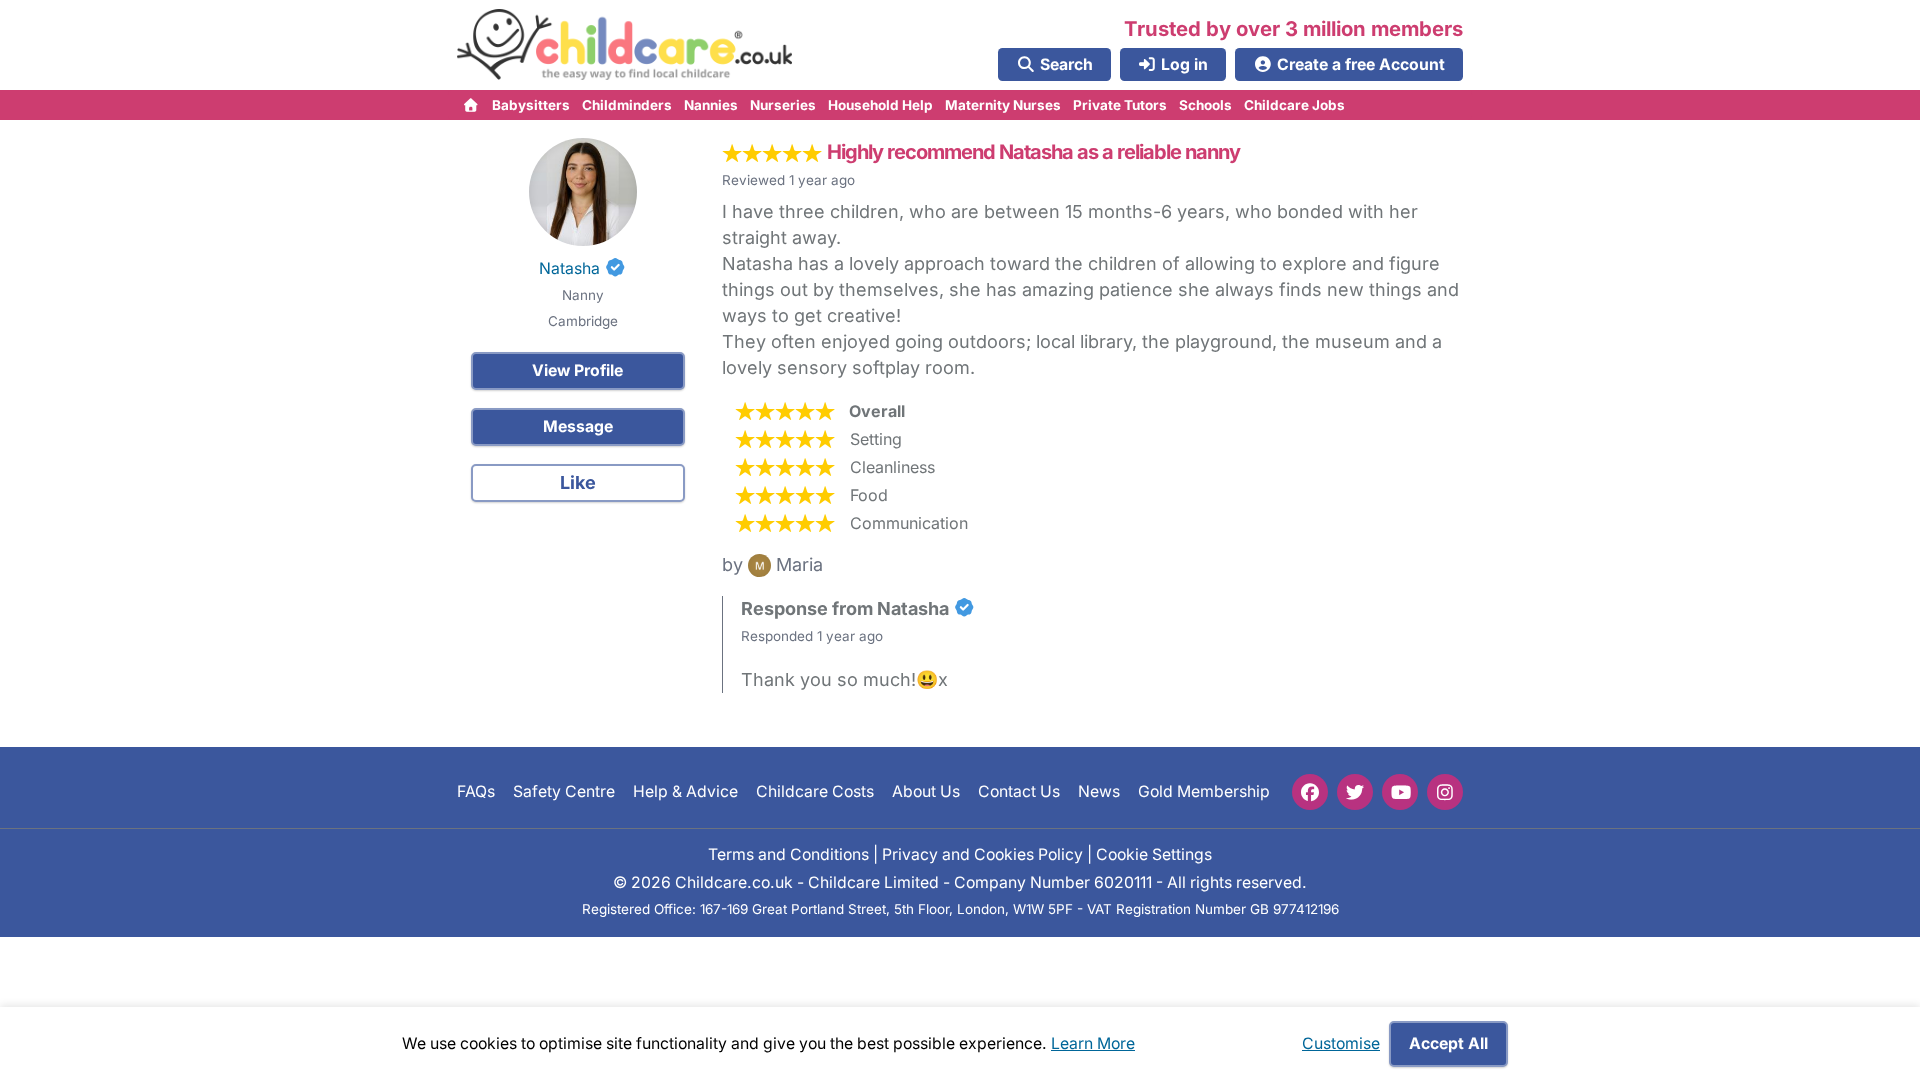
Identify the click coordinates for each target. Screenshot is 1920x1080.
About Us (926, 791)
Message (578, 426)
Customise (1341, 1043)
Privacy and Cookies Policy (982, 853)
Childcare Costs (815, 791)
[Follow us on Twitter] (1355, 792)
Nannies (711, 105)
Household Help (880, 105)
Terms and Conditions (788, 853)
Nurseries (783, 105)
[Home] (471, 105)
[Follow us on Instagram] (1445, 792)
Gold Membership (1204, 791)
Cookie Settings (1154, 853)
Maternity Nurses (1003, 105)
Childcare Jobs (1294, 105)
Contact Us (1019, 791)
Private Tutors (1120, 105)
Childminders (627, 105)
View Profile (577, 370)
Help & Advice (685, 791)
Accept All (1448, 1043)
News (1099, 791)
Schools (1205, 105)
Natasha (569, 268)
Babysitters (531, 105)
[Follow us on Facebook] (1310, 792)
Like (578, 482)
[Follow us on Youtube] (1400, 792)
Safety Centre (564, 791)
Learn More (1093, 1043)
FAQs (476, 791)
